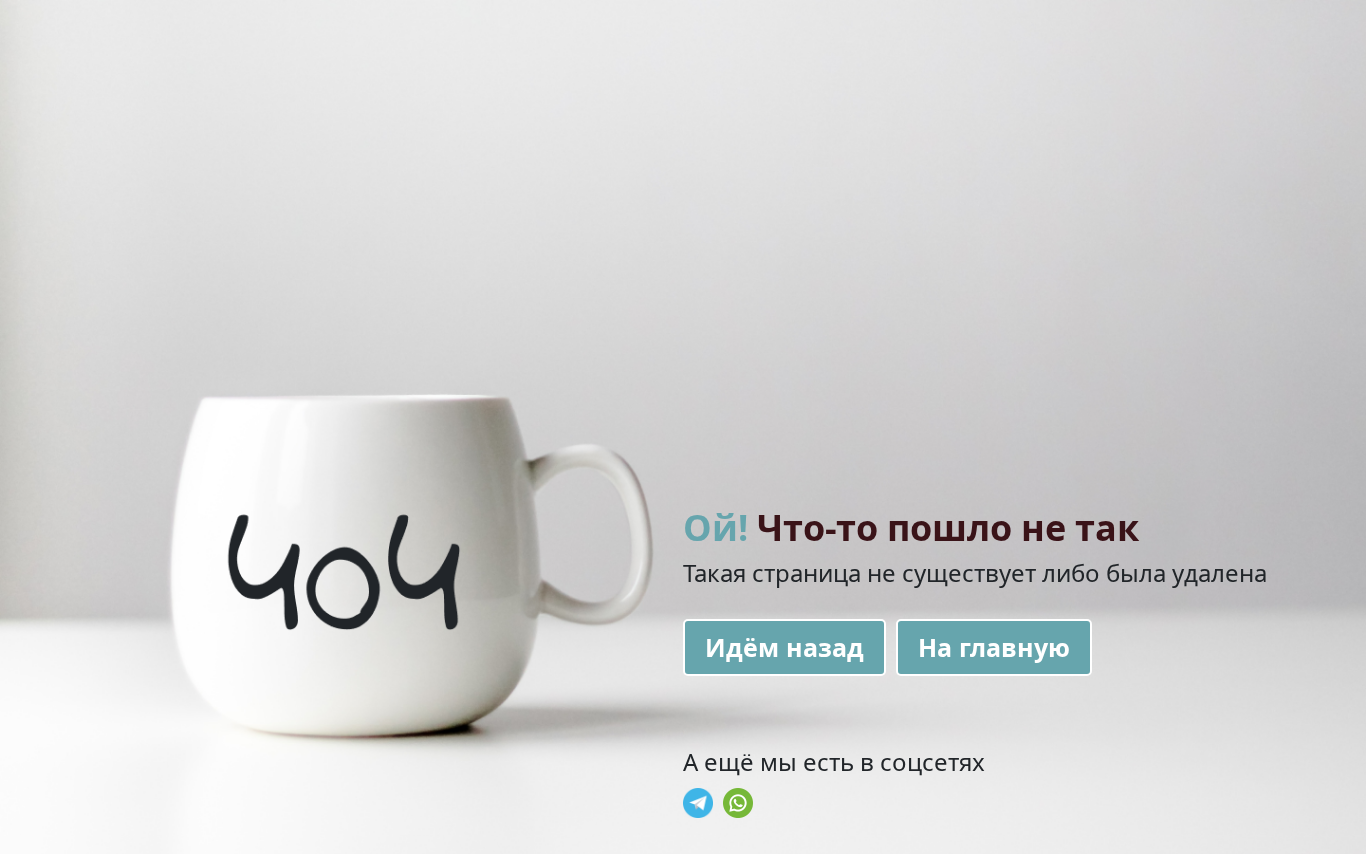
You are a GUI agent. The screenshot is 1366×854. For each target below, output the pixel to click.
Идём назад (784, 647)
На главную (994, 647)
